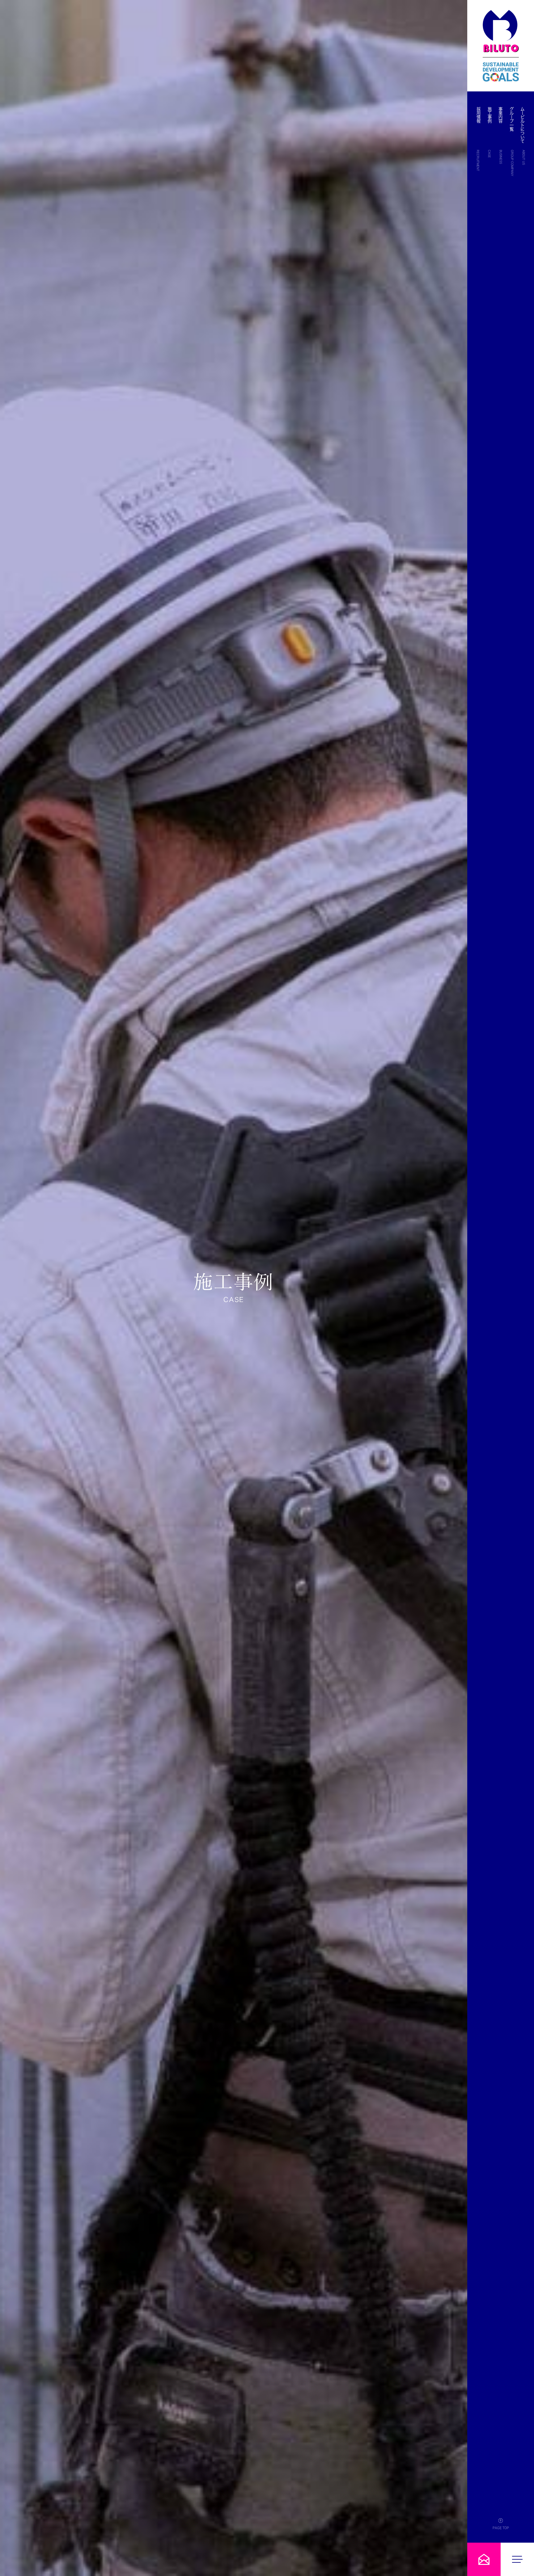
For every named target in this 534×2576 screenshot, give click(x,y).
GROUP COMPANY (512, 163)
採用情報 (479, 115)
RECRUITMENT (478, 160)
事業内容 (501, 115)
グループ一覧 (512, 119)
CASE (489, 154)
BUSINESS (501, 157)
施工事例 (490, 115)
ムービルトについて (523, 125)
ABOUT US (524, 157)
